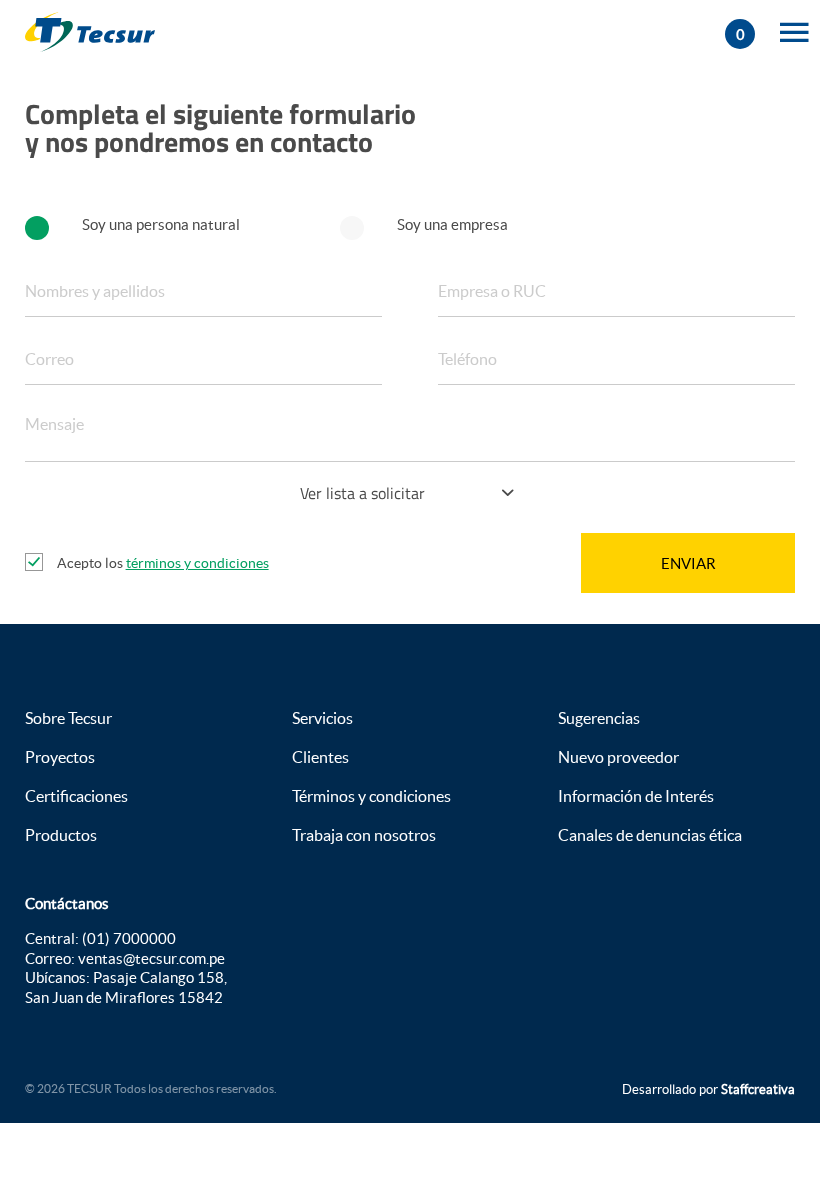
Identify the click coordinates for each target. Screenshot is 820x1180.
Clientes (320, 757)
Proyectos (60, 757)
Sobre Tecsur (68, 718)
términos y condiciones (197, 563)
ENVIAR (688, 563)
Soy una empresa (452, 224)
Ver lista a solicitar (362, 493)
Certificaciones (76, 796)
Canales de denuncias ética (650, 835)
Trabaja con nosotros (364, 835)
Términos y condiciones (371, 796)
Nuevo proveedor (618, 757)
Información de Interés (636, 796)
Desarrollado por (708, 1089)
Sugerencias (599, 718)
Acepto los (163, 563)
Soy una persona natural (161, 224)
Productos (61, 835)
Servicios (322, 718)
